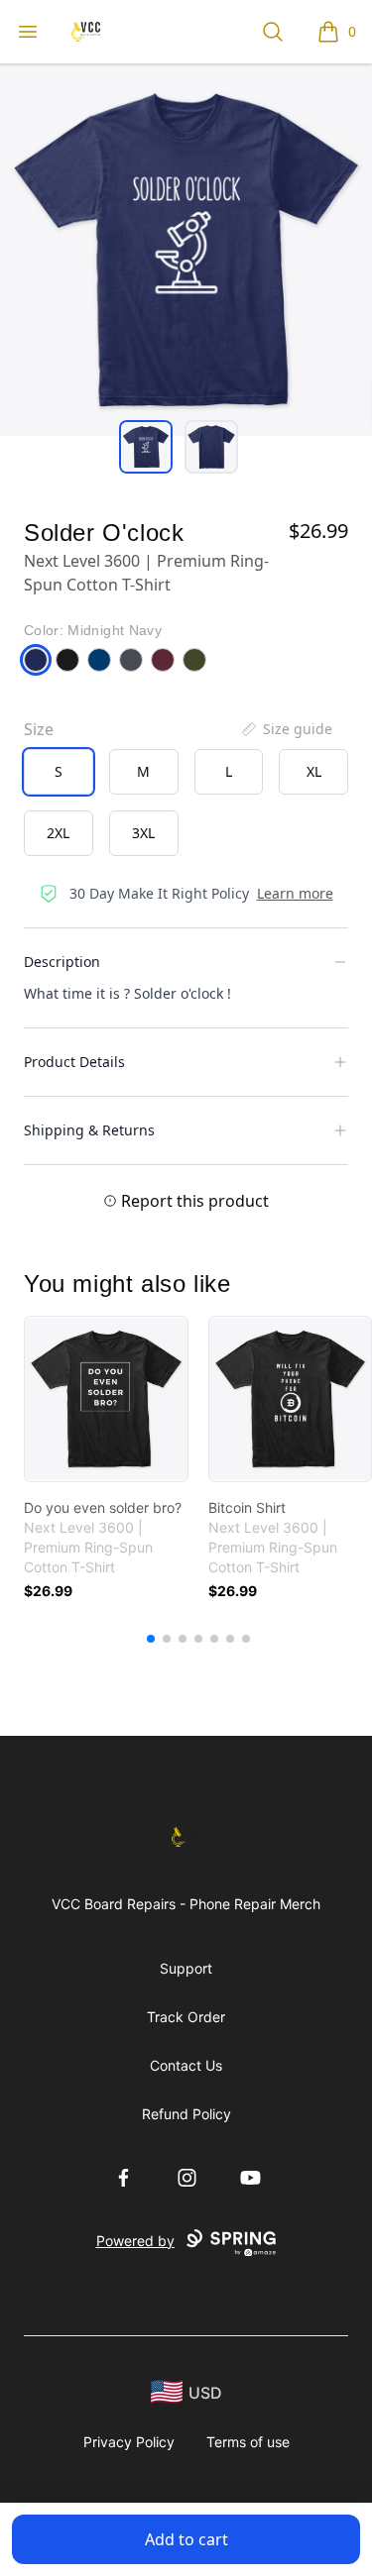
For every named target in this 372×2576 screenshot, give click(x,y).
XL (314, 771)
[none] (286, 729)
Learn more (295, 893)
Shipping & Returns (89, 1130)
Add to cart (186, 2539)
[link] (106, 1399)
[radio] (59, 772)
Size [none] (39, 729)
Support (186, 1968)
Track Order (186, 2017)
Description (62, 962)
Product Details (74, 1062)
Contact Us (186, 2065)
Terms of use (248, 2442)
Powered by (135, 2241)
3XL (143, 833)
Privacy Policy (129, 2442)
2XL (58, 833)
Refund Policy (186, 2114)
